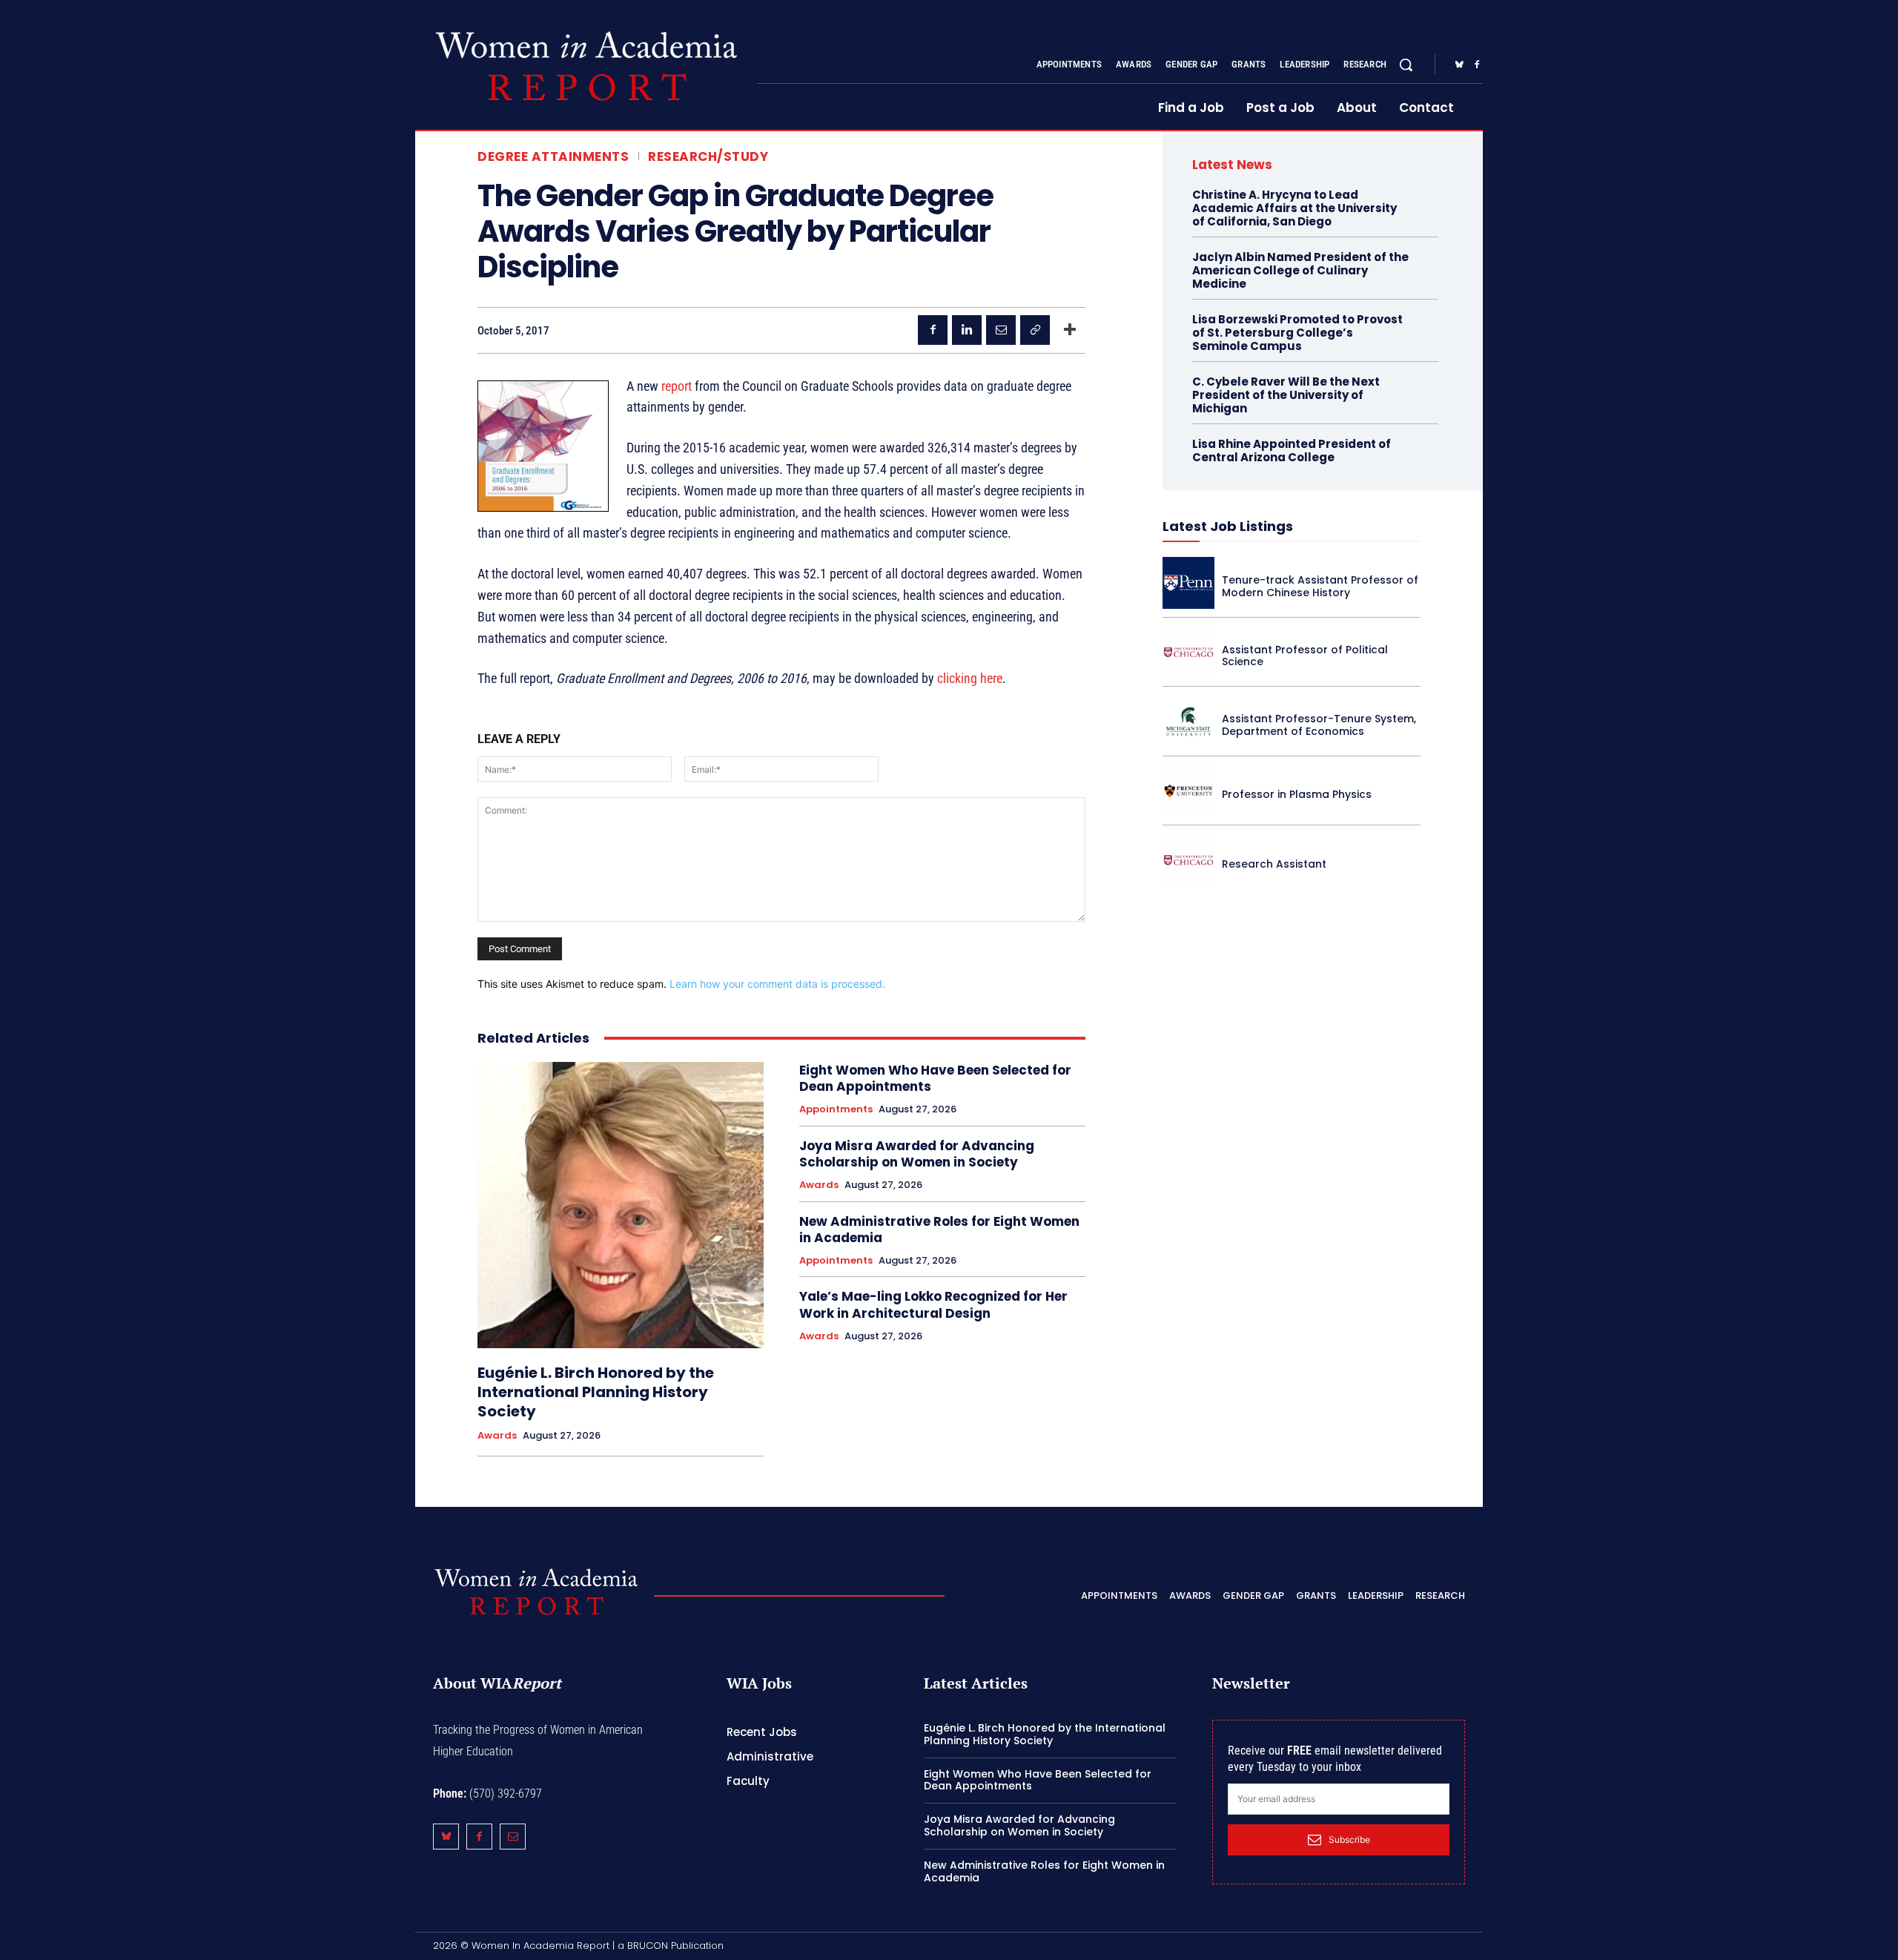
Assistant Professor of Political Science (1305, 656)
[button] (1406, 65)
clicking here (970, 678)
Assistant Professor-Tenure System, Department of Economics (1319, 725)
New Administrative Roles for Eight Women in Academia (939, 1230)
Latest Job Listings (1228, 526)
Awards (497, 1436)
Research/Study (708, 157)
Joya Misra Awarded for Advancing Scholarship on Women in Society (917, 1154)
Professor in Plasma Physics (1297, 794)
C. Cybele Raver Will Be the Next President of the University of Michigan (1286, 395)
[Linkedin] (967, 330)
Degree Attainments (553, 157)
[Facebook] (1477, 65)
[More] (1070, 330)
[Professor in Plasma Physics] (1188, 791)
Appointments (836, 1109)
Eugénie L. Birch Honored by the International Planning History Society (596, 1392)
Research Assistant (1274, 864)
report (677, 386)
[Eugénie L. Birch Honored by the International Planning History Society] (621, 1205)
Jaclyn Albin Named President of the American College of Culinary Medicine (1300, 270)
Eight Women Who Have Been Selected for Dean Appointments (935, 1078)
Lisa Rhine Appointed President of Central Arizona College (1292, 451)
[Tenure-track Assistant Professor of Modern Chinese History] (1188, 583)
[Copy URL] (1035, 330)
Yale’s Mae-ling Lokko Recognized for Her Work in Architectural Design (933, 1304)
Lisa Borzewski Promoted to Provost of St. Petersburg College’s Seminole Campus (1297, 333)
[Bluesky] (1459, 65)
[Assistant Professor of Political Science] (1188, 653)
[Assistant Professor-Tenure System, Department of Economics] (1188, 722)
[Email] (1001, 330)
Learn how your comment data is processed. (777, 984)
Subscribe (1349, 1839)
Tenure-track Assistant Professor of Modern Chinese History (1320, 586)
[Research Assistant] (1188, 860)
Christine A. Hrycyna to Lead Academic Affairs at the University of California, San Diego (1294, 208)
